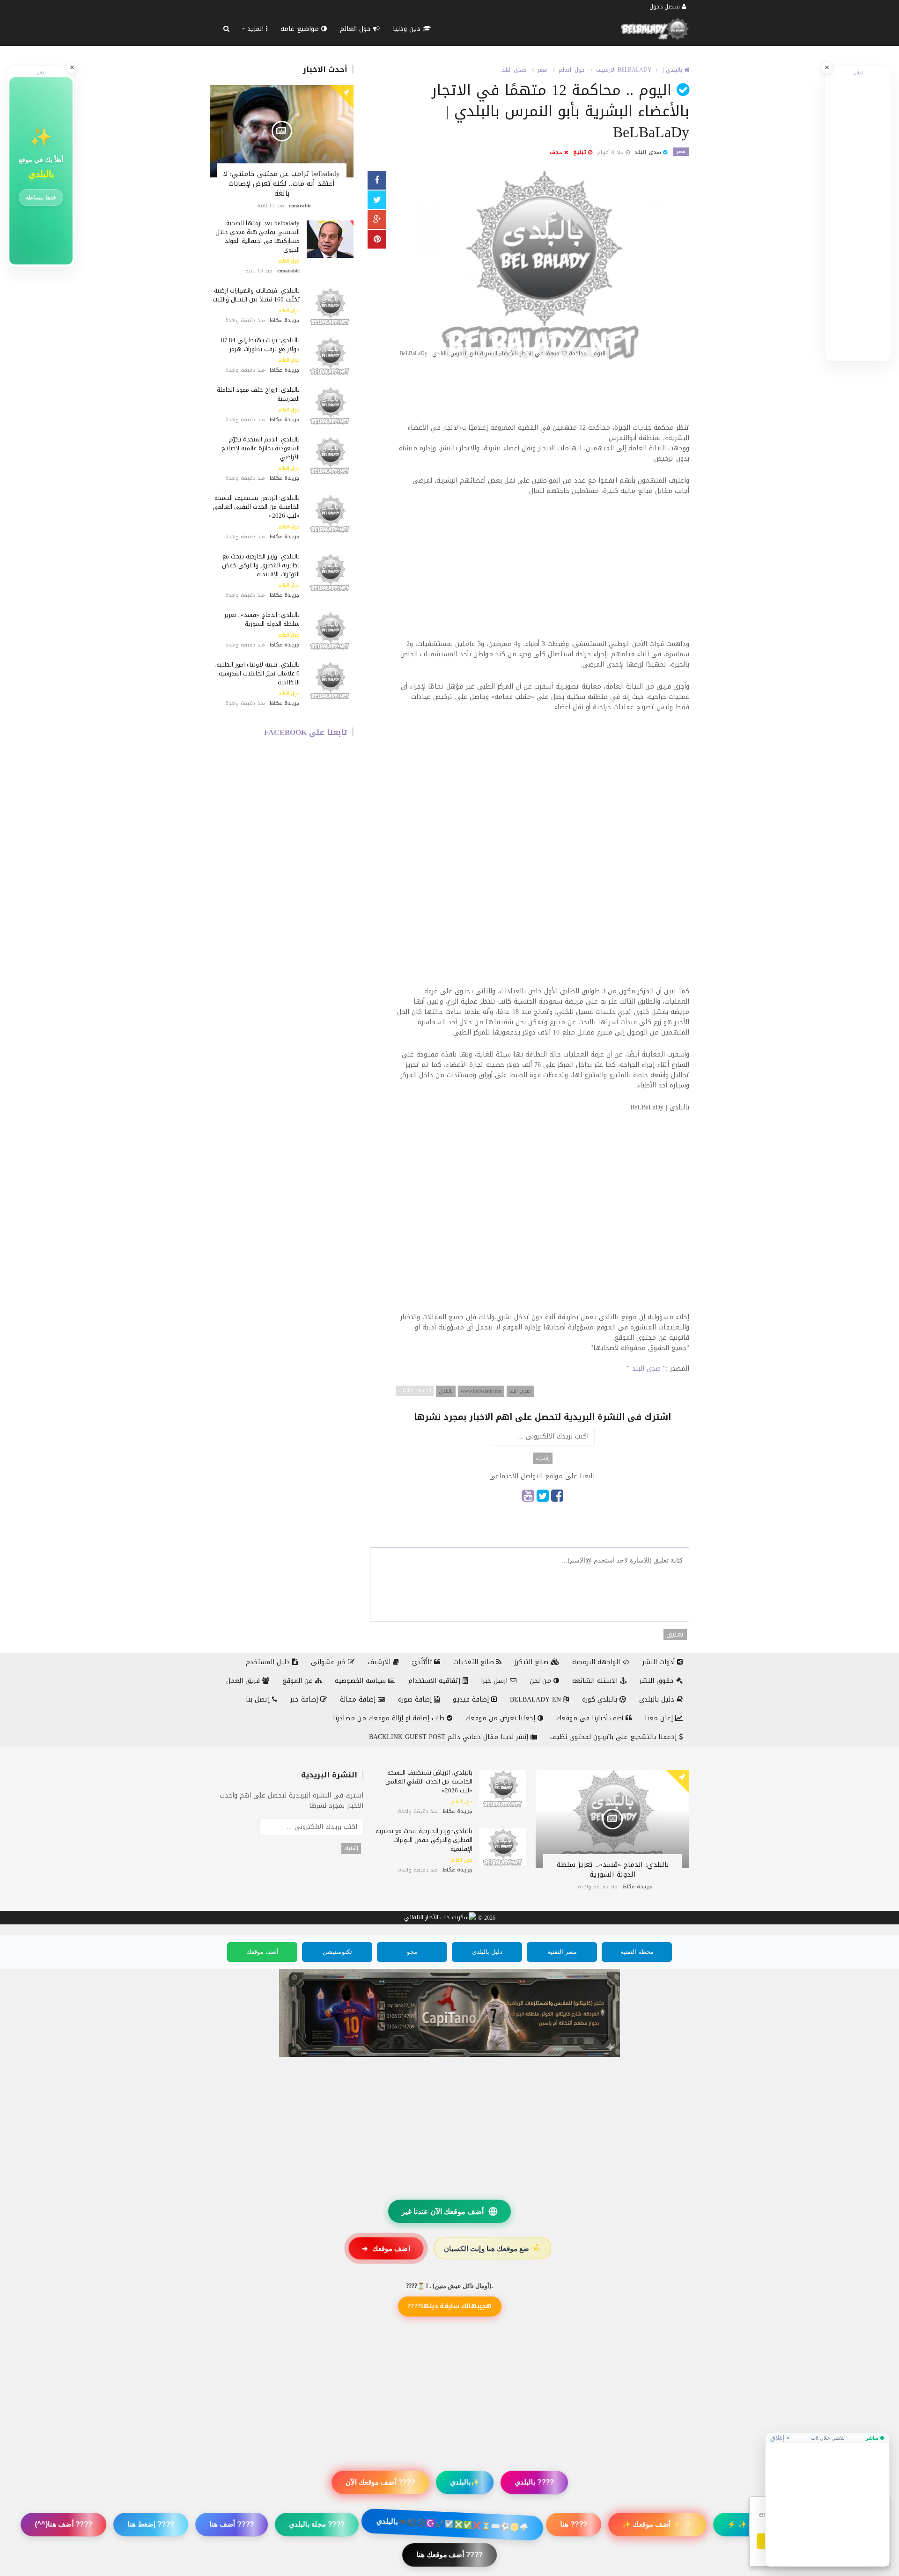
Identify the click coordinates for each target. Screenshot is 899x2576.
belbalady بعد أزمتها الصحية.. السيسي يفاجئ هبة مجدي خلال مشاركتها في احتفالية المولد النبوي (258, 236)
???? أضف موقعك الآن (380, 2482)
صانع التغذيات (475, 1662)
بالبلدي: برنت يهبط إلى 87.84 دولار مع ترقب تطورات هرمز (260, 345)
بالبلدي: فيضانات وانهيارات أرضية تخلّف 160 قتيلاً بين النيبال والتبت (256, 295)
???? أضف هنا (232, 2524)
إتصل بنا (259, 1699)
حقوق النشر (658, 1681)
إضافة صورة (416, 1699)
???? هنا (574, 2524)
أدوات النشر (660, 1662)
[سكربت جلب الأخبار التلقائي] (440, 1918)
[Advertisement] (542, 396)
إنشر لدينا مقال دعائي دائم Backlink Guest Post (450, 1737)
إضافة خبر (305, 1699)
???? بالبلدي (534, 2482)
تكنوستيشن (337, 1952)
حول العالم (357, 29)
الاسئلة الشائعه (596, 1681)
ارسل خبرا (495, 1681)
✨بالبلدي (465, 2482)
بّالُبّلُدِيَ (423, 1662)
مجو (412, 1952)
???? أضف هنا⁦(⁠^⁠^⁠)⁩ (63, 2524)
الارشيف (606, 70)
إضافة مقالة (359, 1699)
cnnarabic (300, 206)
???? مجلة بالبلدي (317, 2524)
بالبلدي (446, 1391)
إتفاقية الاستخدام (435, 1681)
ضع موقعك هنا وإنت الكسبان (493, 2248)
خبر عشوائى (329, 1662)
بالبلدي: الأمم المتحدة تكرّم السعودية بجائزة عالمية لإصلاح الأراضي (261, 448)
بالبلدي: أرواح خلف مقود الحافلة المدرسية (258, 394)
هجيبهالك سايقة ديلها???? (449, 2306)
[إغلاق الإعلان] (827, 67)
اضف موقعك (386, 2248)
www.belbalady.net (481, 1391)
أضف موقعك (262, 1952)
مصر (542, 70)
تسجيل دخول (666, 7)
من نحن (542, 1681)
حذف (557, 152)
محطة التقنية (637, 1952)
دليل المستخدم (269, 1662)
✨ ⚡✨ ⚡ (747, 2524)
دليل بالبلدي (658, 1699)
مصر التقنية (562, 1952)
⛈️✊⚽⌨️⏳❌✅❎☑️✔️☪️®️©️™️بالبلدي (452, 2524)
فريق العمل (244, 1681)
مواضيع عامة (301, 29)
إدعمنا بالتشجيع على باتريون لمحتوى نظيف (615, 1737)
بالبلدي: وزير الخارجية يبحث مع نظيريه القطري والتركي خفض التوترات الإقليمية (261, 565)
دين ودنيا (408, 29)
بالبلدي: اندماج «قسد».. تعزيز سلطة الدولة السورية (262, 619)
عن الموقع (299, 1681)
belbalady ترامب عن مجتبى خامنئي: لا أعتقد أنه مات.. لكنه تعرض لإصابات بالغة (282, 183)
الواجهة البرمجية (597, 1662)
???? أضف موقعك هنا (449, 2555)
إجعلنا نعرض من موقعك (501, 1718)
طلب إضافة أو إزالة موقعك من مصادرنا (390, 1718)
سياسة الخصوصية (361, 1681)
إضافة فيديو (472, 1699)
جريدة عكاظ (285, 320)
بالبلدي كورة (601, 1699)
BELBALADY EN (537, 1699)
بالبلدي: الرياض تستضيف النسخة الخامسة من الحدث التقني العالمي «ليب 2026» (256, 507)
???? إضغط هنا (151, 2524)
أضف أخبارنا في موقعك (591, 1718)
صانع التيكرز (533, 1662)
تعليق (675, 1635)
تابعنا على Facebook (306, 732)
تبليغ (581, 152)
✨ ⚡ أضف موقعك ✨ (657, 2524)
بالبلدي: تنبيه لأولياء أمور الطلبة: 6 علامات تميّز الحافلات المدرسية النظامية (257, 673)
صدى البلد (514, 70)
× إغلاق (780, 2438)
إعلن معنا (660, 1718)
